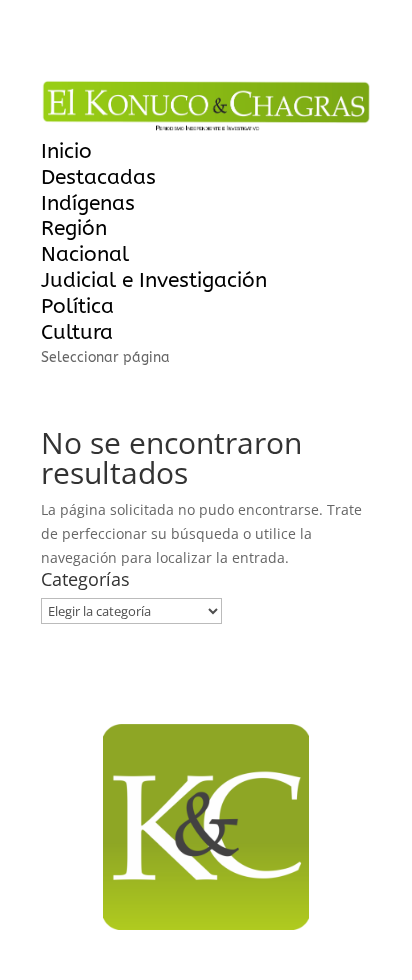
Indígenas (88, 203)
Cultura (77, 332)
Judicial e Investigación (154, 280)
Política (77, 306)
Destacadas (98, 177)
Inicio (66, 151)
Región (74, 228)
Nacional (85, 254)
